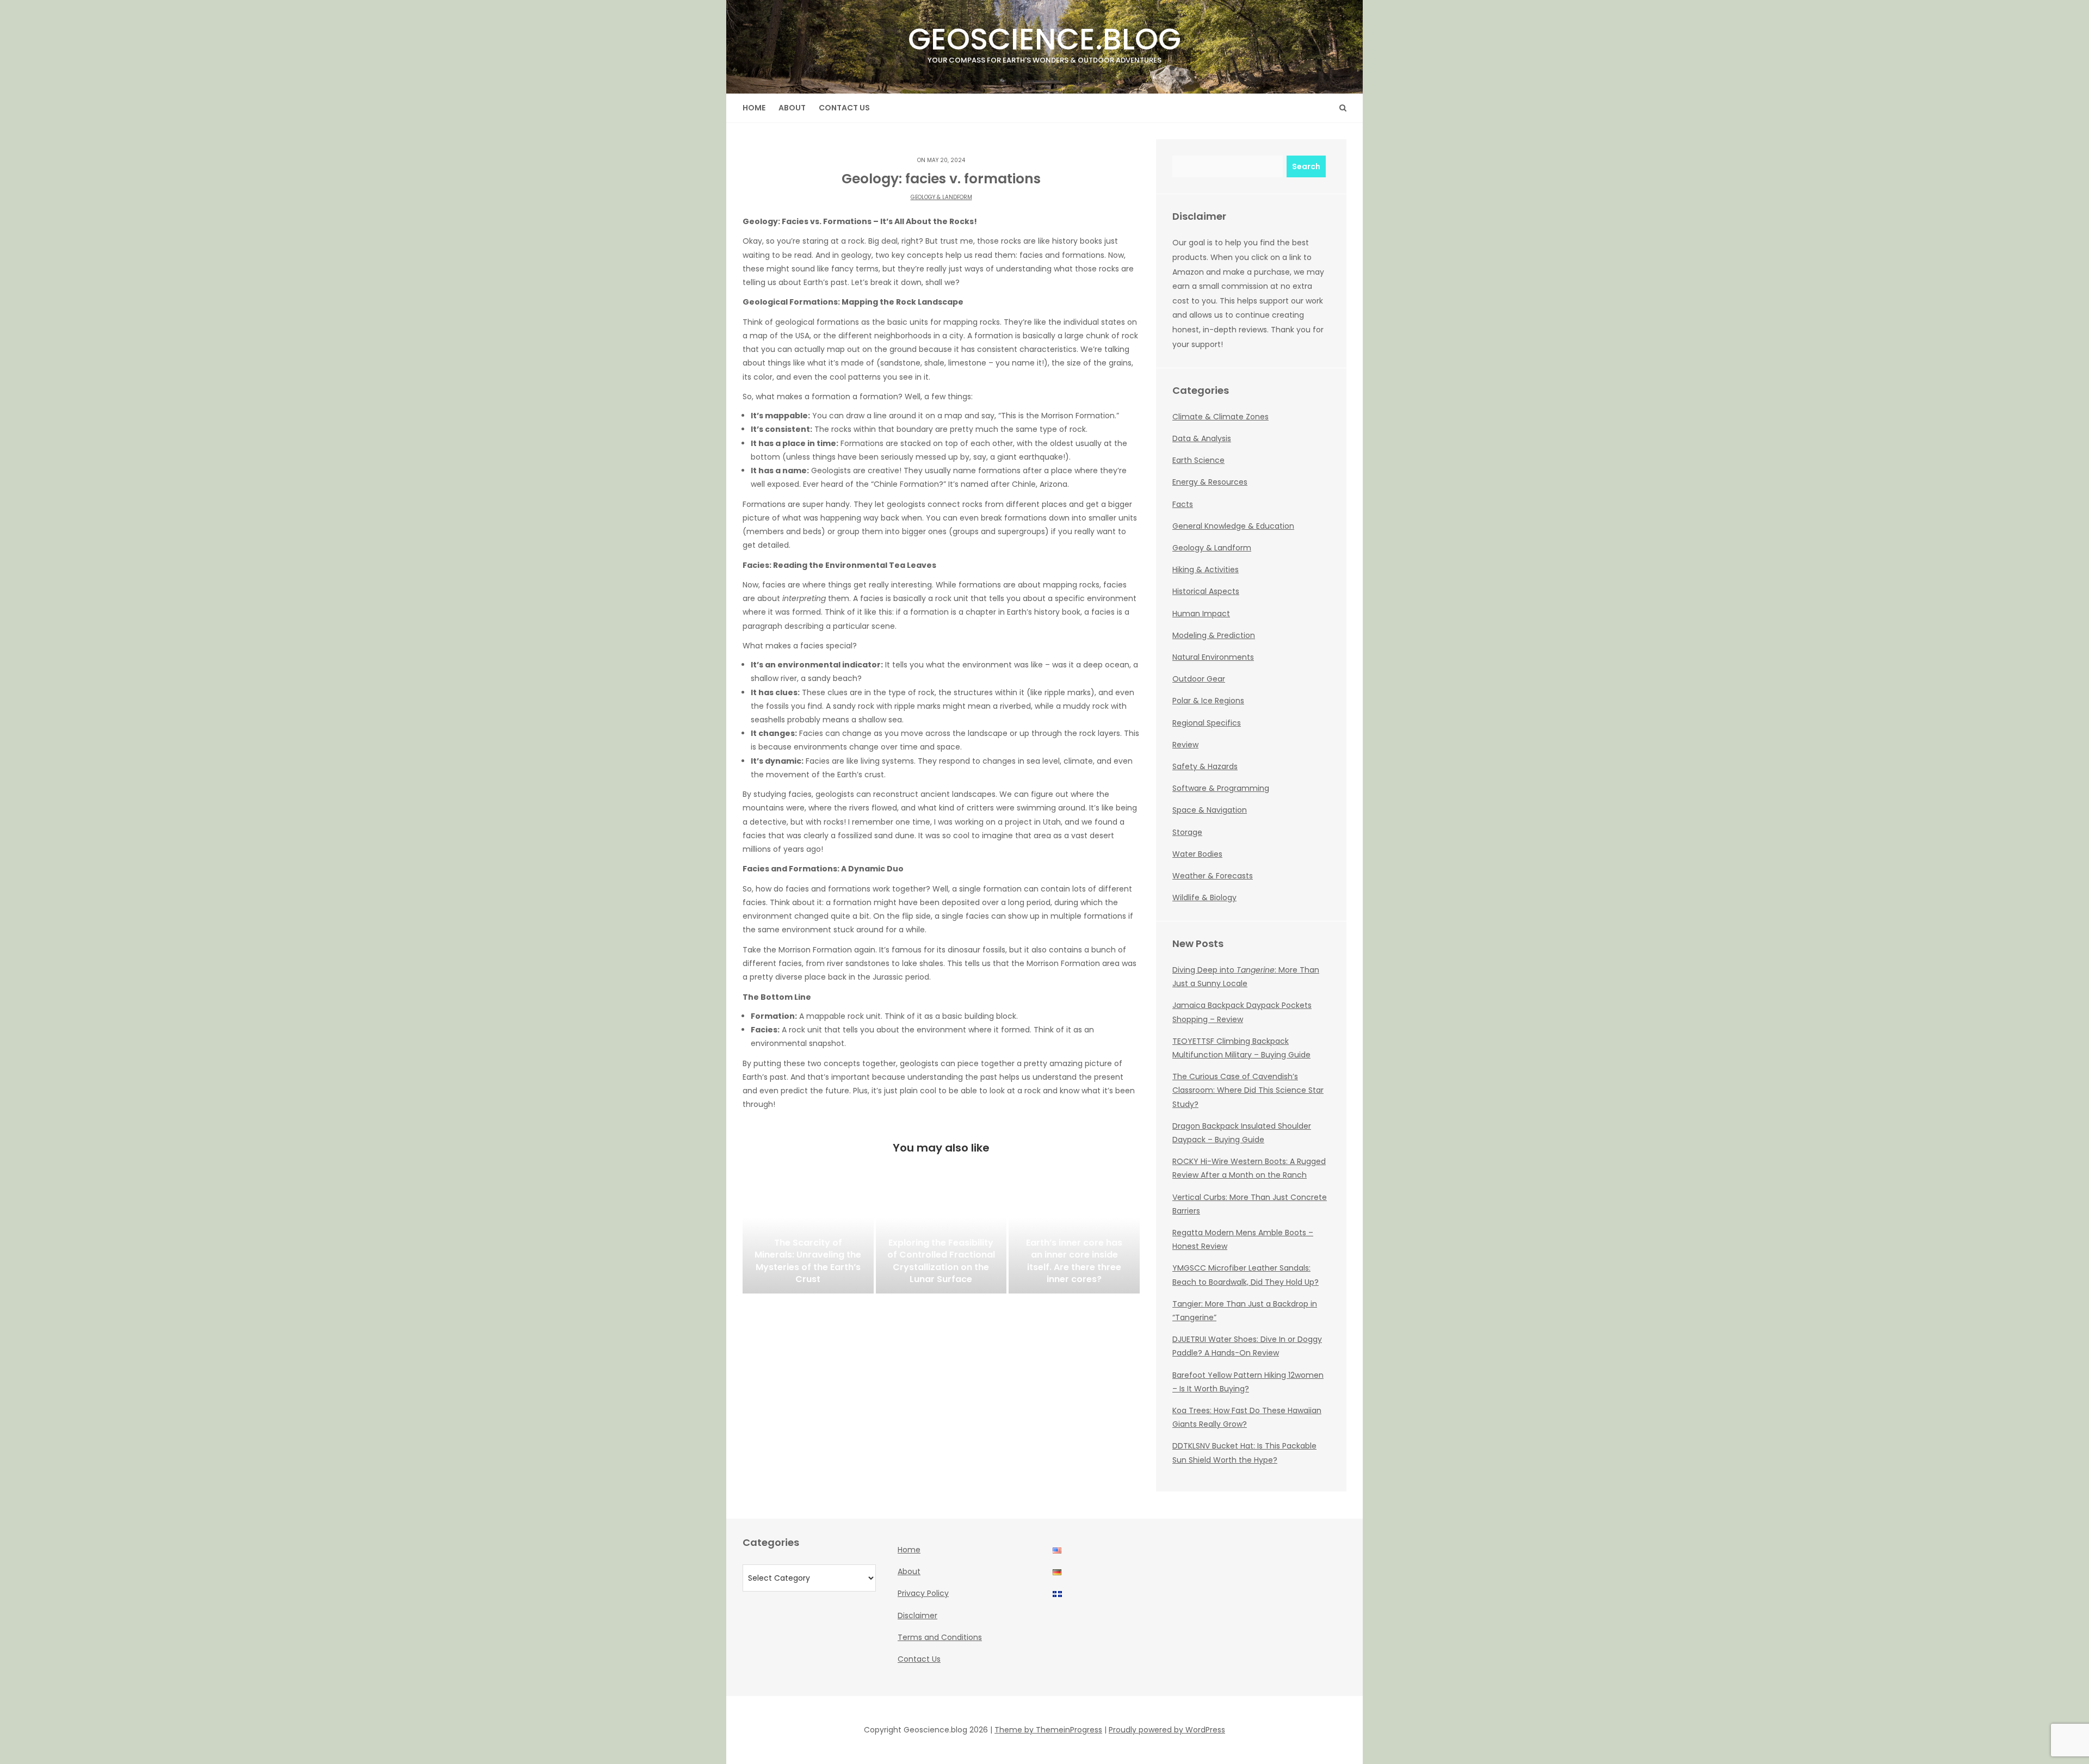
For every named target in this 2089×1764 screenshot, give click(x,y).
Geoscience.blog (1044, 42)
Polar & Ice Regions (1208, 701)
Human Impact (1201, 614)
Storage (1187, 832)
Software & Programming (1221, 788)
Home (754, 108)
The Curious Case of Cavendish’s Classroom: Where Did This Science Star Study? (1248, 1090)
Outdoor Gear (1199, 679)
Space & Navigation (1210, 810)
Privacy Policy (923, 1593)
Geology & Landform (941, 197)
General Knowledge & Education (1233, 526)
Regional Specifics (1207, 723)
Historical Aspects (1206, 591)
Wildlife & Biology (1204, 898)
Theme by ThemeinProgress (1048, 1730)
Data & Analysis (1202, 438)
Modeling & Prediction (1214, 635)
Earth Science (1198, 460)
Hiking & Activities (1206, 570)
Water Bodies (1197, 854)
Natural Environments (1213, 657)
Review (1185, 745)
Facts (1183, 504)
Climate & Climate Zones (1220, 417)
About (792, 108)
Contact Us (844, 108)
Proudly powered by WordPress (1167, 1730)
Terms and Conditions (940, 1637)
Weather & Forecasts (1213, 876)
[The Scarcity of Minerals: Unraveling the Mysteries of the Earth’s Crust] (808, 1239)
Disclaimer (917, 1616)
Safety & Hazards (1205, 766)
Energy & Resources (1210, 482)
